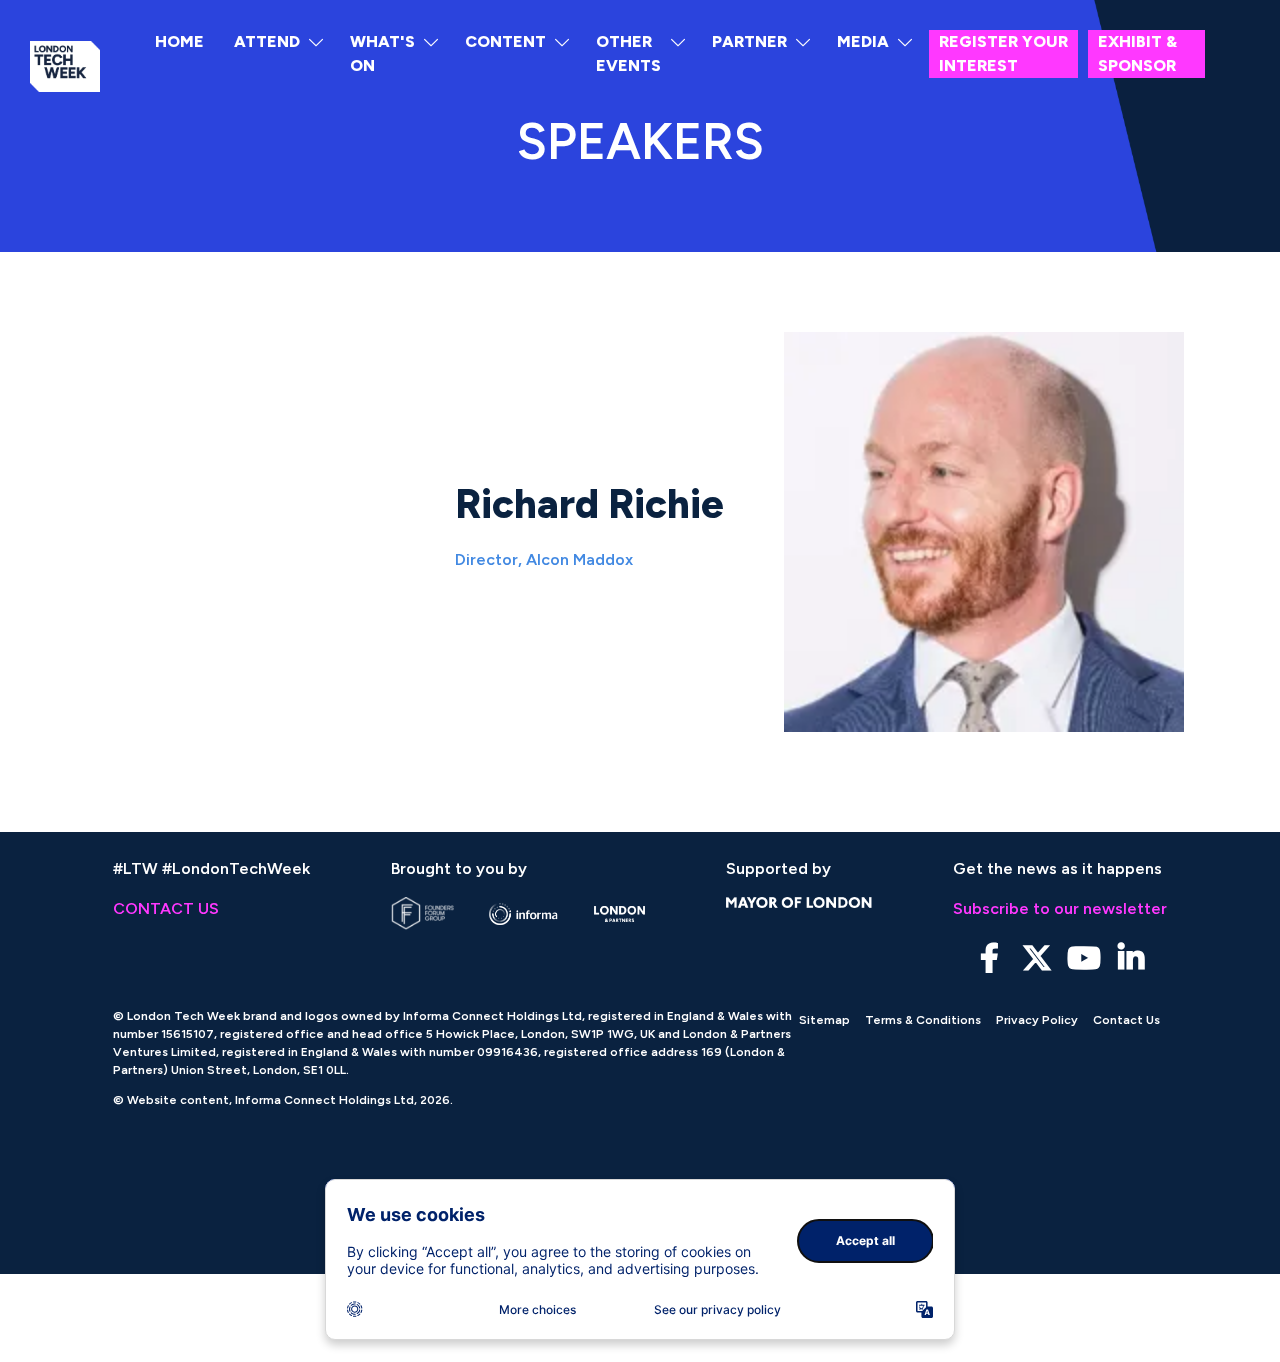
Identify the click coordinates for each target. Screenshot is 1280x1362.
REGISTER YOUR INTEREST (1003, 53)
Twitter (1036, 958)
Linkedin (1130, 958)
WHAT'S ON (382, 53)
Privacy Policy (1037, 1020)
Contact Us (1126, 1020)
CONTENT (505, 41)
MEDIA (863, 41)
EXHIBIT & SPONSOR (1137, 53)
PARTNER (749, 41)
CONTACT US (166, 908)
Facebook (989, 958)
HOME (179, 41)
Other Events (628, 53)
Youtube (1083, 958)
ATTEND (267, 41)
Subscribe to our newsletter (1060, 908)
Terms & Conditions (923, 1020)
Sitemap (824, 1020)
